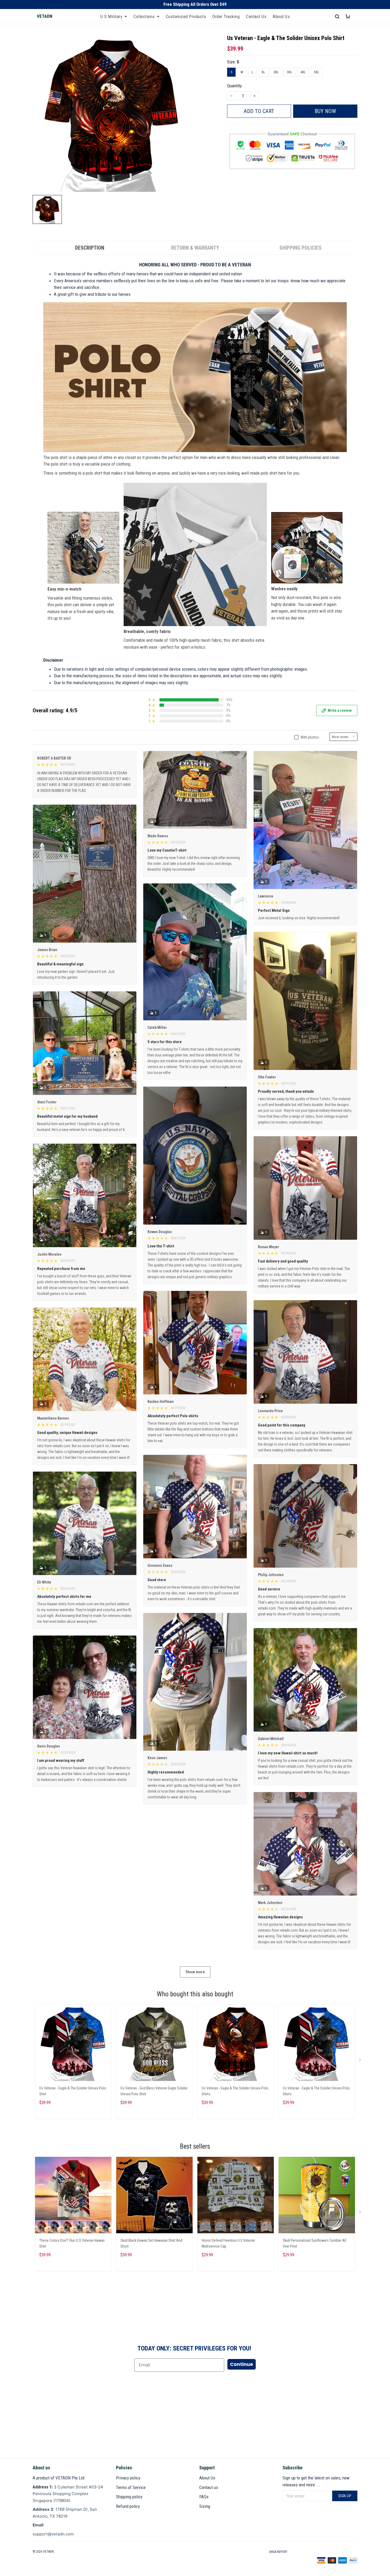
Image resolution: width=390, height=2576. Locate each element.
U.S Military (111, 16)
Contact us (209, 2487)
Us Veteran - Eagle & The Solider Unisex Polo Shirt (73, 2091)
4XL (303, 72)
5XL (317, 72)
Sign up (345, 2496)
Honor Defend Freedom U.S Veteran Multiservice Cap (228, 2243)
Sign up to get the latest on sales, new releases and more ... (316, 2481)
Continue (242, 2364)
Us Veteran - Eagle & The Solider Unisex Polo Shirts (235, 2091)
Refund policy (128, 2506)
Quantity (234, 86)
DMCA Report (278, 2552)
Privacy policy (128, 2478)
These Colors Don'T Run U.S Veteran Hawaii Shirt (72, 2243)
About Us (281, 16)
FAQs (204, 2497)
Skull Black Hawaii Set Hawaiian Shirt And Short (151, 2243)
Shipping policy (129, 2497)
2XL (276, 72)
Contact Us (256, 16)
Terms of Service (131, 2487)
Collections (144, 16)
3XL (290, 72)
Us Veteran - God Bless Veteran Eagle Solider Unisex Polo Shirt (154, 2091)
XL (263, 72)
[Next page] (361, 2061)
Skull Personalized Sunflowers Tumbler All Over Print (315, 2243)
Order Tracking (226, 16)
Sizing (205, 2506)
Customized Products (186, 16)
